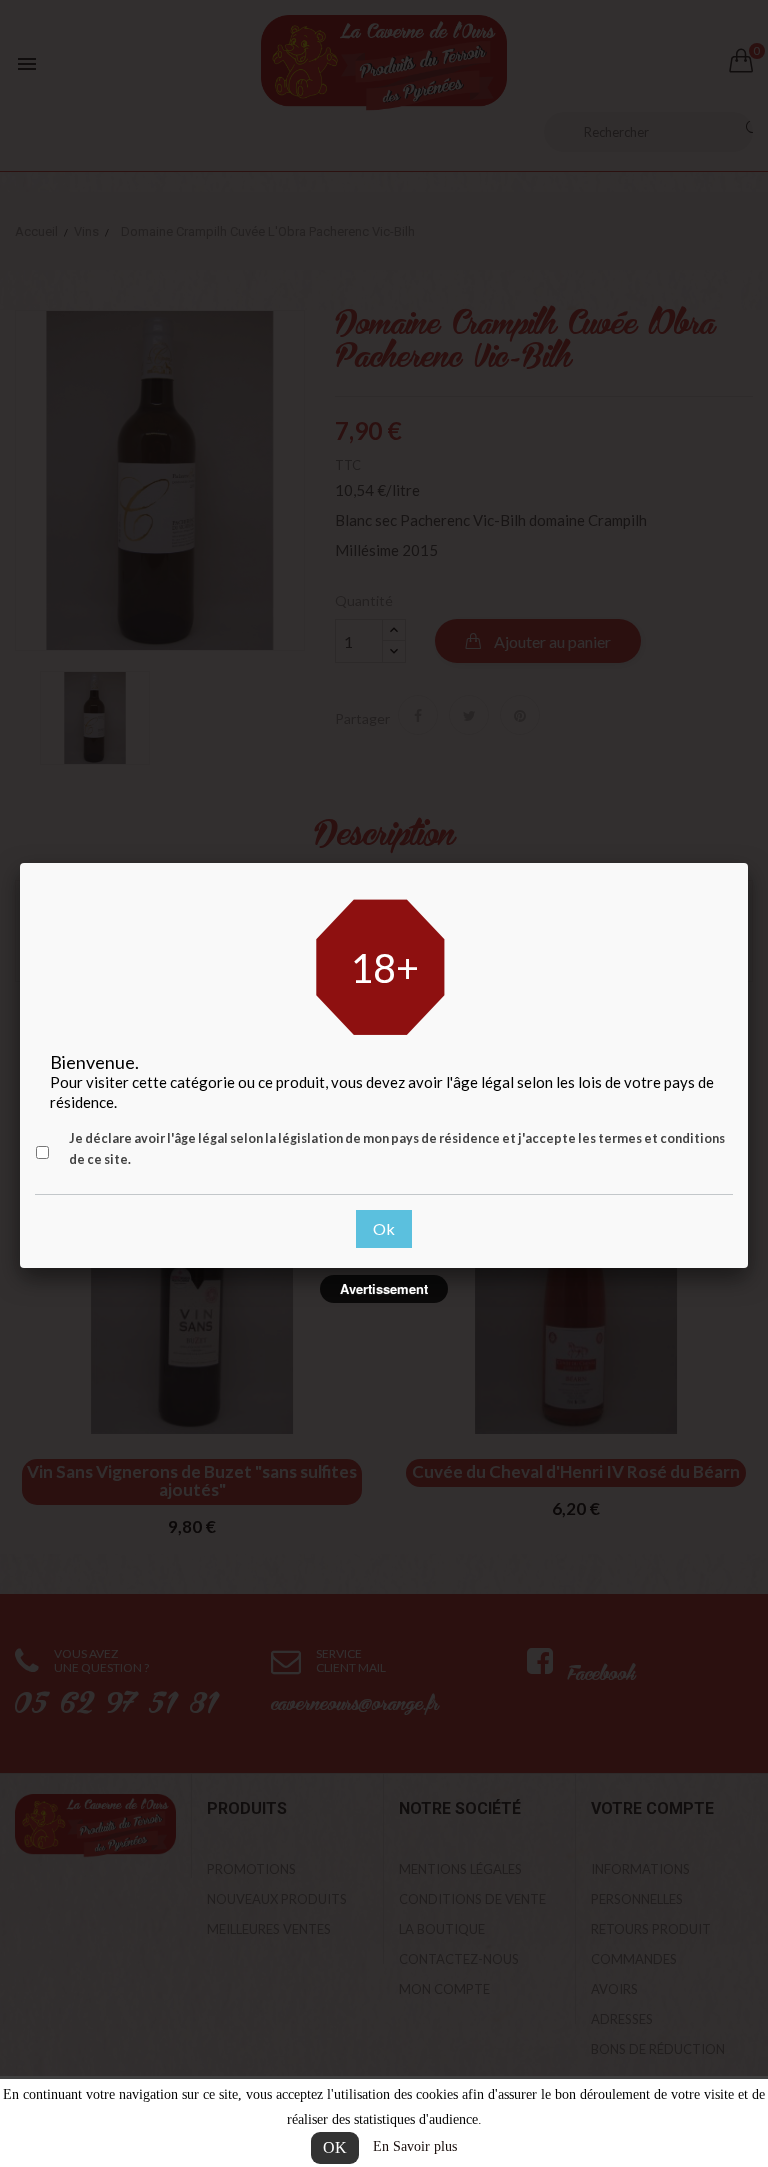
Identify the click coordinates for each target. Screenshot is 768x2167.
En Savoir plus (415, 2146)
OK (335, 2147)
